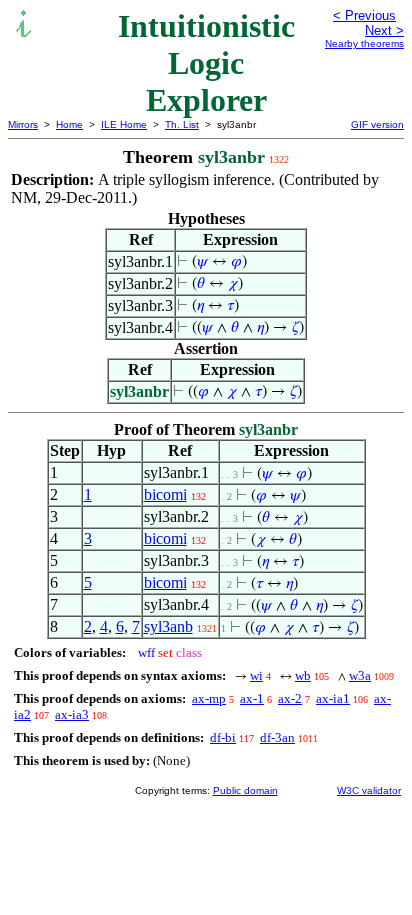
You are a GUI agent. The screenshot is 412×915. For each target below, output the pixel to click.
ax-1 (252, 698)
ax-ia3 (72, 714)
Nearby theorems (364, 43)
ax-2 (290, 698)
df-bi (223, 737)
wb (303, 675)
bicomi (165, 494)
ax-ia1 (333, 698)
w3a (360, 675)
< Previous (364, 15)
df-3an (277, 737)
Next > (384, 30)
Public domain (245, 790)
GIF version (377, 124)
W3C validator (369, 790)
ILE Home (124, 124)
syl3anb (168, 626)
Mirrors (23, 124)
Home (69, 124)
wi (256, 675)
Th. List (182, 124)
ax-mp (209, 698)
